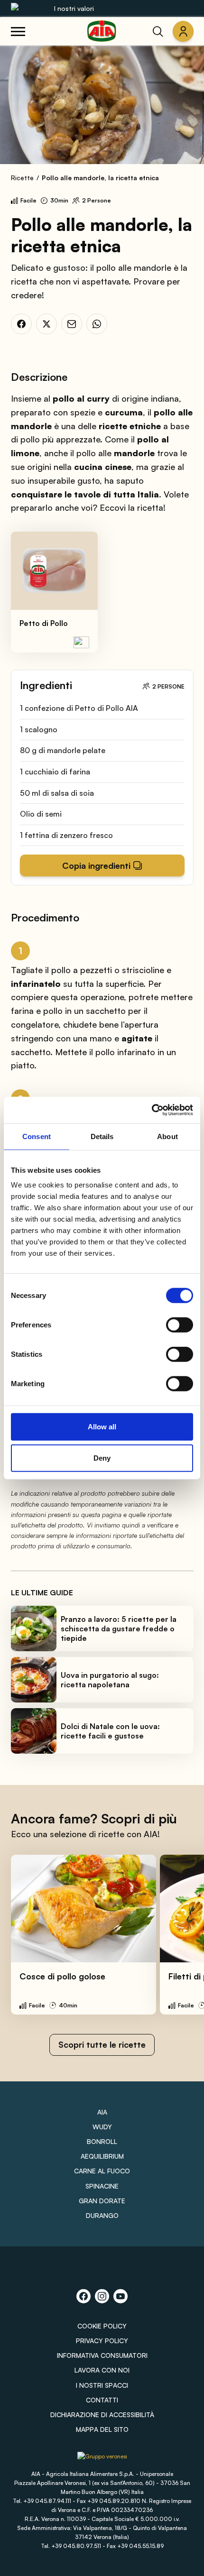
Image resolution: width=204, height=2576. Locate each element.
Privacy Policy (102, 2341)
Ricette (22, 178)
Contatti (102, 2400)
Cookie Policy (102, 2326)
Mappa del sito (102, 2429)
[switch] (180, 1325)
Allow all (102, 1427)
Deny (102, 1458)
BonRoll (102, 2141)
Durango (102, 2215)
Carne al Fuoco (102, 2171)
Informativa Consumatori (102, 2355)
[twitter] (46, 324)
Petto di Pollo (44, 623)
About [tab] (167, 1136)
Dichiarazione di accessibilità (102, 2415)
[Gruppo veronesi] (102, 2460)
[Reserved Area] (183, 31)
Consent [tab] (37, 1136)
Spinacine (102, 2186)
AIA (102, 2112)
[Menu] (18, 31)
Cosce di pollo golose (62, 1976)
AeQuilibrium (102, 2156)
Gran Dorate (102, 2201)
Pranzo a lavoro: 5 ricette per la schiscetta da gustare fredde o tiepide (119, 1628)
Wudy (102, 2127)
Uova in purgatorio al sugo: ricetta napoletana (110, 1680)
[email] (72, 324)
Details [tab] (102, 1136)
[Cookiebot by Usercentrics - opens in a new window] (152, 1110)
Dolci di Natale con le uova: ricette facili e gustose (110, 1731)
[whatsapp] (97, 324)
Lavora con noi (102, 2370)
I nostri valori (74, 8)
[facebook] (21, 324)
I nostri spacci (102, 2385)
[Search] (158, 31)
